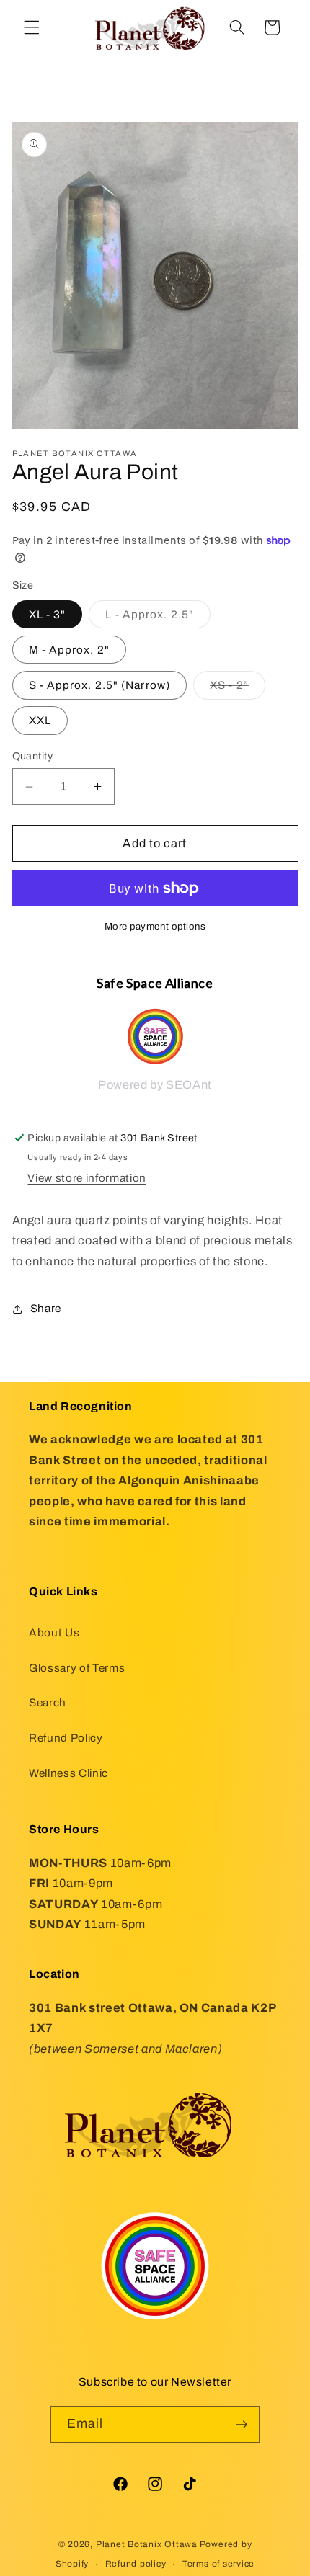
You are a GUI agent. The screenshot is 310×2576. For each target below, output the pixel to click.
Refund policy (136, 2564)
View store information (87, 1178)
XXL (40, 720)
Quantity (33, 756)
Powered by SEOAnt (155, 1085)
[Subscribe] (242, 2425)
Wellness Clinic (68, 1773)
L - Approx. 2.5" (158, 618)
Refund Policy (66, 1738)
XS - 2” (238, 688)
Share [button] (46, 1308)
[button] (32, 27)
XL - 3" (48, 614)
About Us (54, 1632)
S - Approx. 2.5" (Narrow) (100, 685)
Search (48, 1702)
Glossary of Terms (77, 1668)
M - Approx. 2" (69, 650)
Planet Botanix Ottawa (147, 2544)
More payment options (155, 926)
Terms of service (218, 2564)
